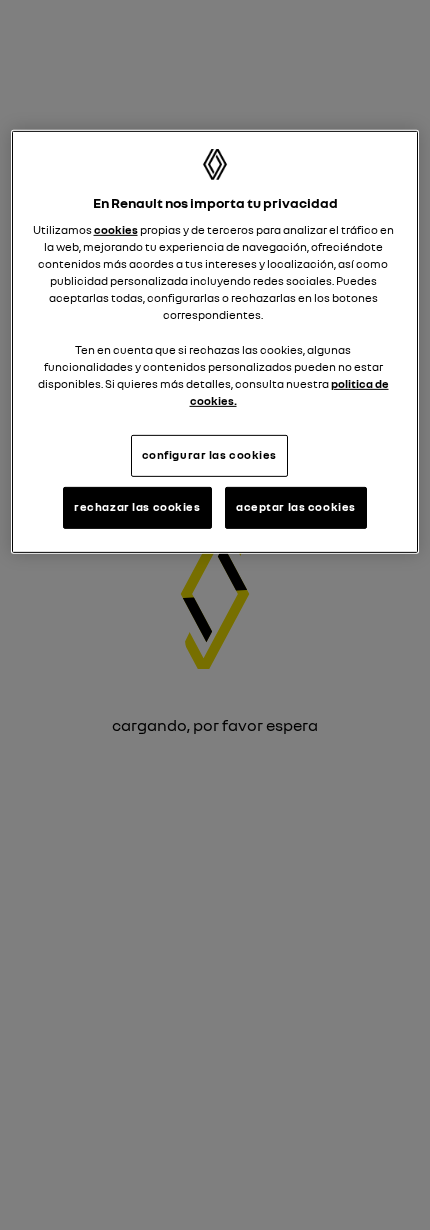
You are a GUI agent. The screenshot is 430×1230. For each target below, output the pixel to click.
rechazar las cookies (137, 507)
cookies (116, 230)
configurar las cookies (210, 455)
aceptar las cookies (296, 507)
